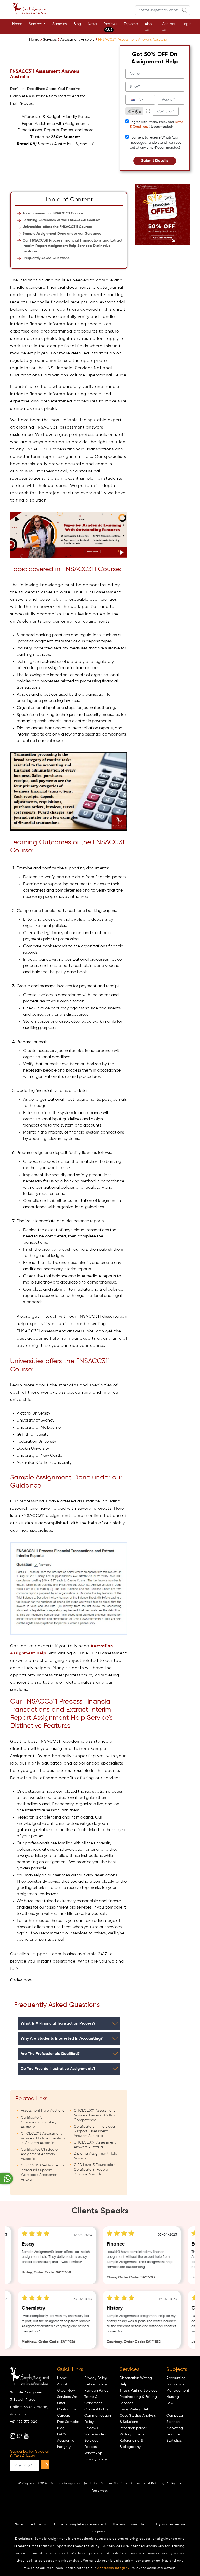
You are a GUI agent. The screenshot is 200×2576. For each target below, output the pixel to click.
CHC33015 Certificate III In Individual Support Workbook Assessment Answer (43, 2172)
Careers (63, 2416)
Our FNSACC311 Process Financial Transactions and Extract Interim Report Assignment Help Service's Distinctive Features (73, 246)
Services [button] (36, 24)
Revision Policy (96, 2391)
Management (178, 2391)
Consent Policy (96, 2409)
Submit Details (155, 161)
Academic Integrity (113, 2568)
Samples (60, 24)
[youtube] (26, 2436)
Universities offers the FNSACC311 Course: (57, 227)
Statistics (174, 2441)
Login (187, 24)
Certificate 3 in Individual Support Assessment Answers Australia (95, 2131)
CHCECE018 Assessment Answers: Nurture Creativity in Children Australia (43, 2138)
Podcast (91, 2447)
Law (170, 2403)
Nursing (173, 2397)
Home (17, 24)
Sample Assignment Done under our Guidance (62, 234)
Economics (175, 2384)
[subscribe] (45, 2465)
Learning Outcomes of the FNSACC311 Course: (61, 220)
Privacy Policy (96, 2378)
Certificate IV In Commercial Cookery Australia (39, 2122)
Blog (77, 24)
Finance (173, 2434)
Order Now (66, 2391)
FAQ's (61, 2434)
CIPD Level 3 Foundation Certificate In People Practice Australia (95, 2170)
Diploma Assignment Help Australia (95, 2156)
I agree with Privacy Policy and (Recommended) (156, 124)
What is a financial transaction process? (58, 2023)
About (62, 2384)
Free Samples (68, 2422)
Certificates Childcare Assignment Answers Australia (39, 2154)
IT (168, 2409)
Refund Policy (96, 2384)
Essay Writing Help (135, 2409)
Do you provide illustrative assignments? (58, 2069)
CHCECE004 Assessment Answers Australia (95, 2145)
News (92, 24)
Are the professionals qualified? (50, 2054)
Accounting (176, 2378)
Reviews (110, 27)
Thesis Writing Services (138, 2391)
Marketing (175, 2428)
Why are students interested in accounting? (62, 2039)
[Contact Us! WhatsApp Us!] (7, 2179)
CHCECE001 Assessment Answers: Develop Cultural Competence (96, 2115)
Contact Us (169, 27)
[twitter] (20, 2436)
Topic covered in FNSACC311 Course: (53, 213)
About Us (150, 27)
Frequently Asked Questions (46, 258)
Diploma (131, 24)
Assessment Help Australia (43, 2111)
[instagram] (13, 2436)
